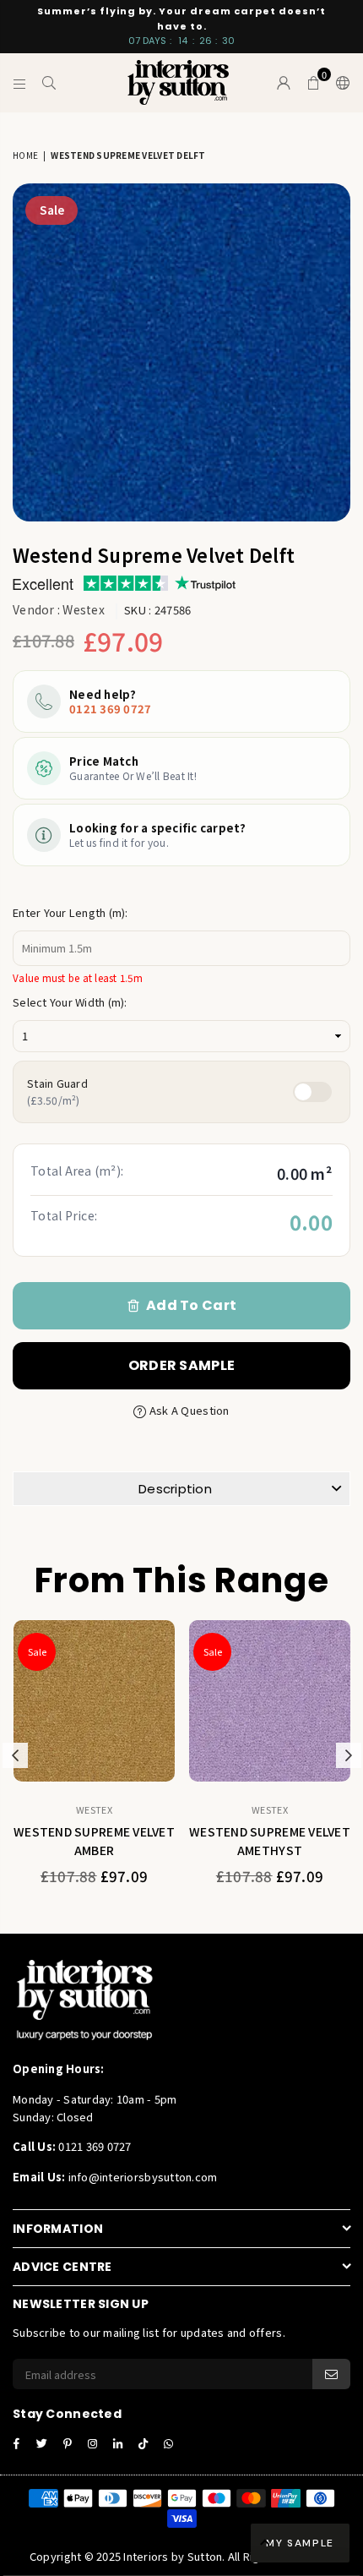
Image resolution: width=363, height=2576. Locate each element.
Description (175, 1489)
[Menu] (20, 83)
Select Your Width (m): (70, 1002)
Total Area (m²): (77, 1171)
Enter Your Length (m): (70, 912)
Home (25, 155)
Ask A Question (188, 1410)
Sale (52, 210)
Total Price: (64, 1215)
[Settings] (339, 83)
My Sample (300, 2543)
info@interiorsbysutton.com (141, 2177)
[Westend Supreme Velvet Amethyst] (270, 1701)
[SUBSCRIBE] (331, 2374)
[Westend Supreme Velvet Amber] (94, 1701)
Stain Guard (57, 1092)
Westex (84, 609)
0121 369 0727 (110, 709)
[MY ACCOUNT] (284, 83)
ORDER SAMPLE (181, 1365)
